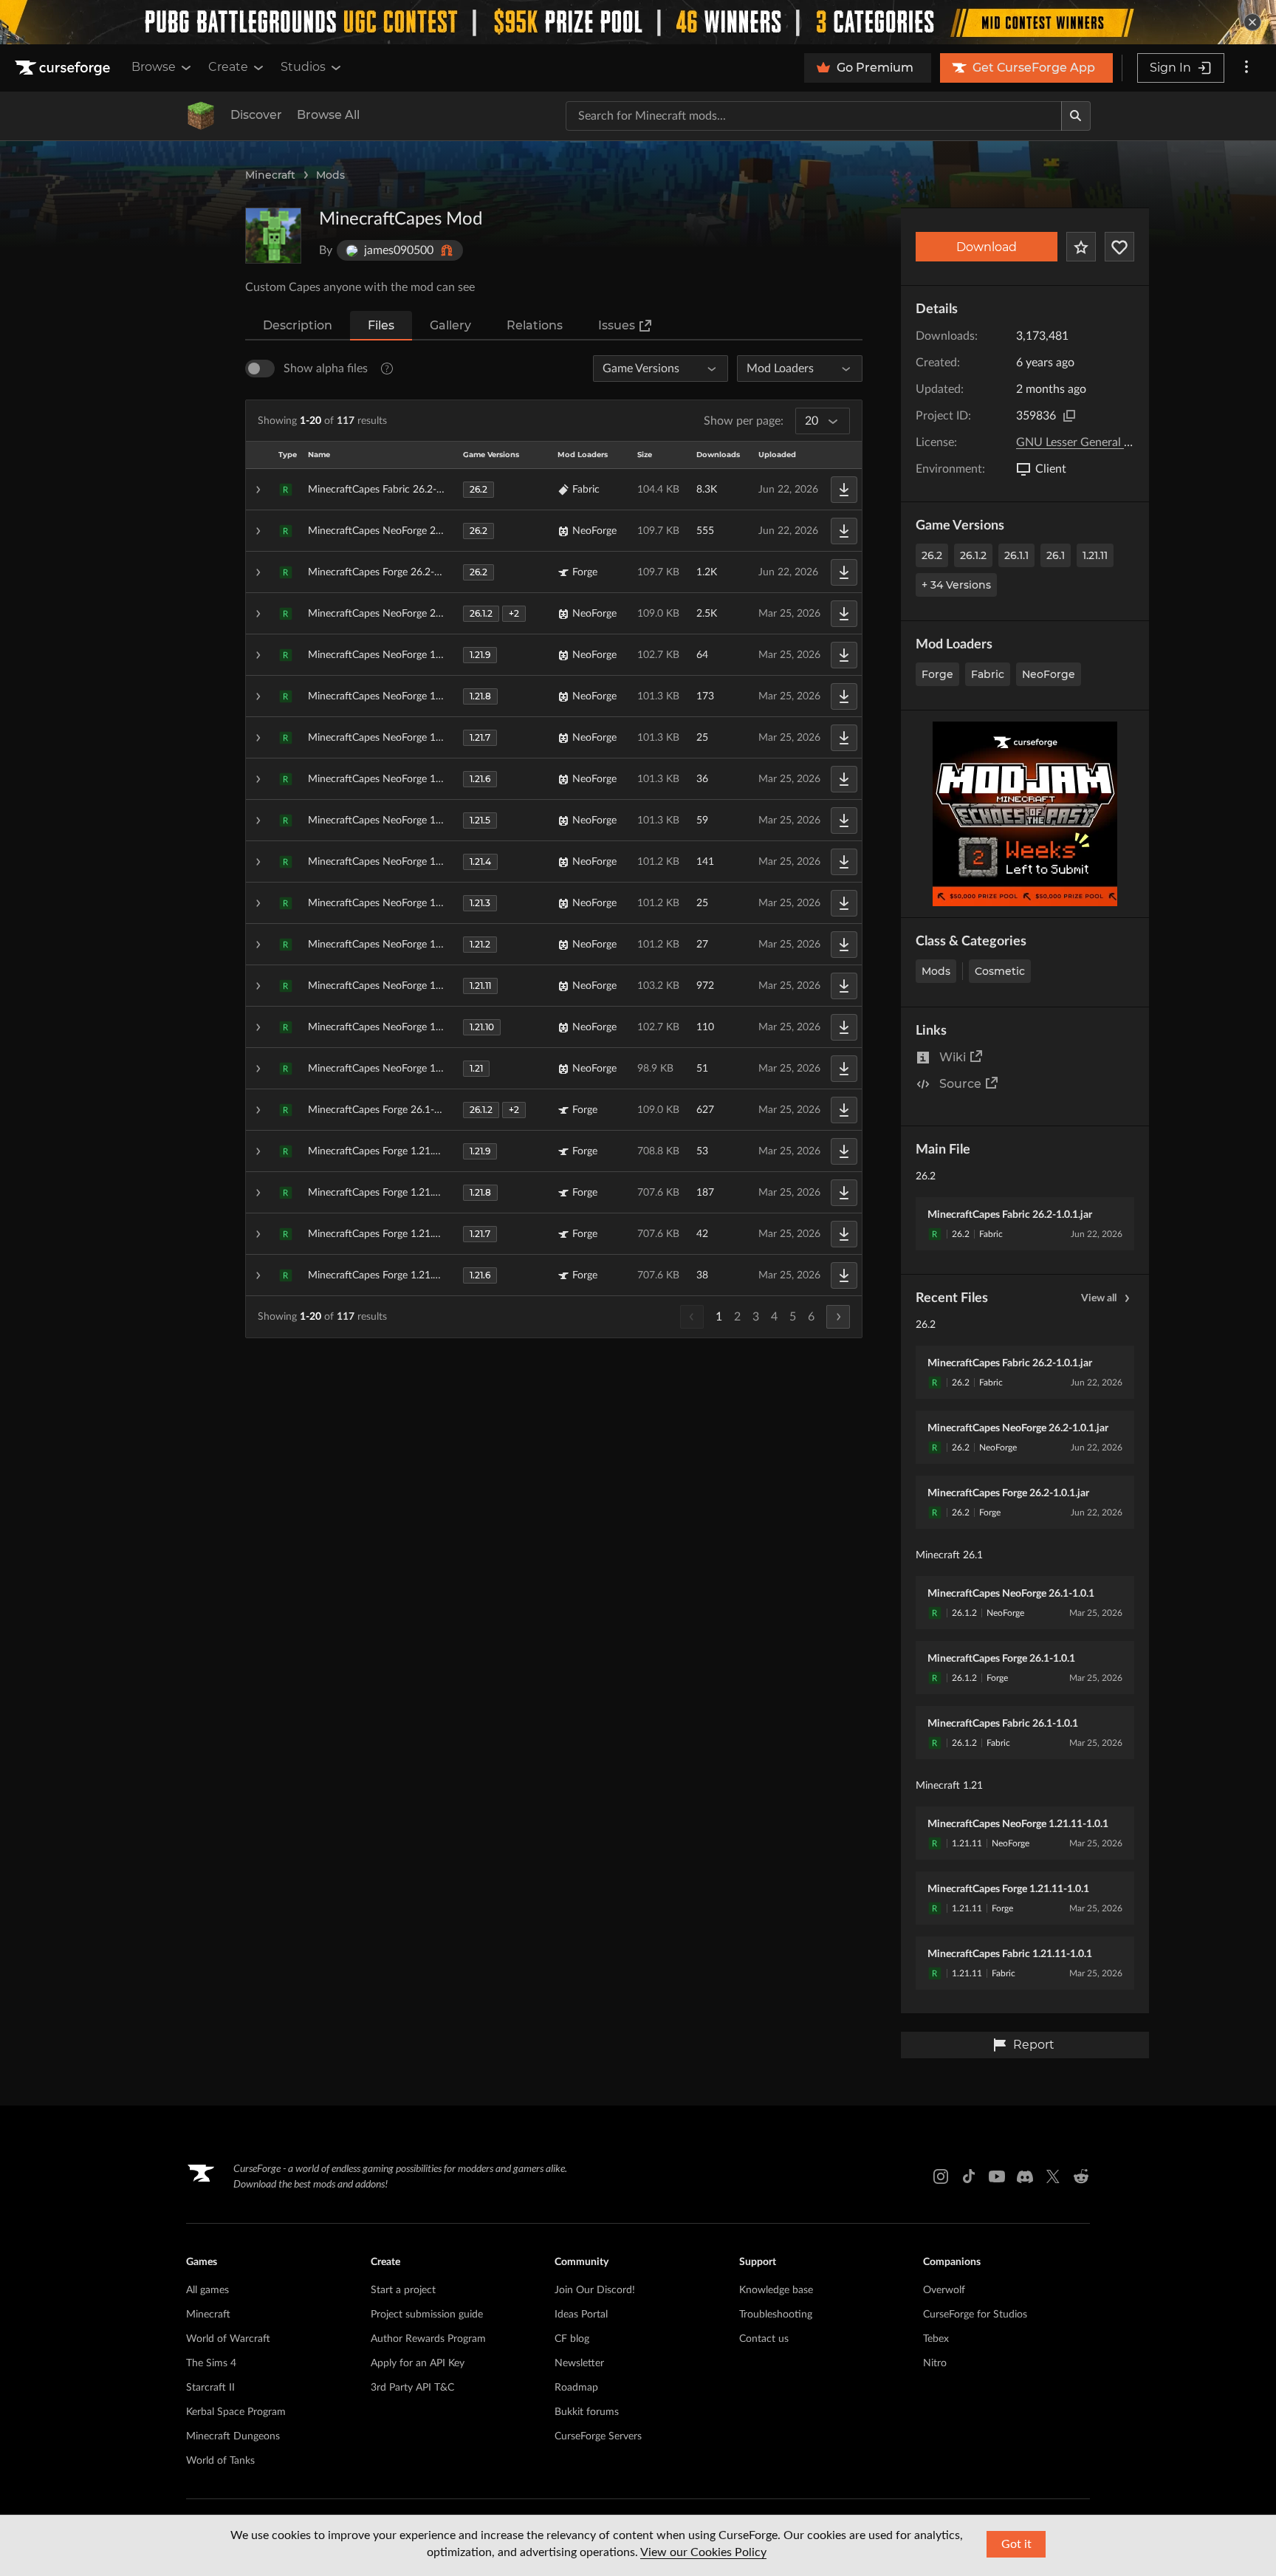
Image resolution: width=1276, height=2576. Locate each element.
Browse (154, 67)
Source (960, 1084)
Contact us (764, 2339)
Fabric (988, 674)
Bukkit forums (587, 2412)
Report (1034, 2045)
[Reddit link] (1081, 2176)
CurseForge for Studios (975, 2315)
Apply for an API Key (418, 2363)
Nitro (935, 2363)
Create (228, 67)
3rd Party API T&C (412, 2388)
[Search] (1076, 116)
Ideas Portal (581, 2315)
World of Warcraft (228, 2339)
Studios (303, 67)
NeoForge (1049, 674)
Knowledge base (776, 2290)
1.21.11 (1095, 555)
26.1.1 (1016, 555)
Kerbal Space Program (236, 2412)
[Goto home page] (64, 68)
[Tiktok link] (969, 2176)
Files (381, 325)
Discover (256, 115)
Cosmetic (1000, 971)
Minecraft (270, 175)
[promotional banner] (638, 22)
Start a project (403, 2290)
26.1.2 (973, 555)
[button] (554, 490)
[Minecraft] (201, 116)
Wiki (953, 1057)
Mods (330, 175)
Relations (535, 325)
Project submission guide (427, 2315)
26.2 (932, 555)
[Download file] (844, 490)
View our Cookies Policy (703, 2552)
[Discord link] (1025, 2176)
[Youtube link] (997, 2176)
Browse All (328, 115)
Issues (617, 325)
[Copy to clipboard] (1069, 416)
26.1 (1056, 555)
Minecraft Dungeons (233, 2436)
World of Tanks (220, 2461)
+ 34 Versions (956, 585)
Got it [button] (1016, 2544)
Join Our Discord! (595, 2290)
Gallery (450, 325)
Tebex (936, 2339)
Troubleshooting (776, 2315)
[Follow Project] (1119, 247)
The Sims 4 (211, 2363)
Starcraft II (210, 2388)
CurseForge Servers (598, 2436)
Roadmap (576, 2388)
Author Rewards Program (428, 2339)
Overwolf (944, 2290)
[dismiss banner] (1252, 22)
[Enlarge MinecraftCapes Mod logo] (273, 236)
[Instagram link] (941, 2176)
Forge (937, 674)
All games (207, 2290)
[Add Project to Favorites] (1081, 247)
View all (1099, 1298)
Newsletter (579, 2363)
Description (298, 325)
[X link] (1053, 2176)
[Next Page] (838, 1317)
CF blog (572, 2339)
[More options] (1246, 68)
